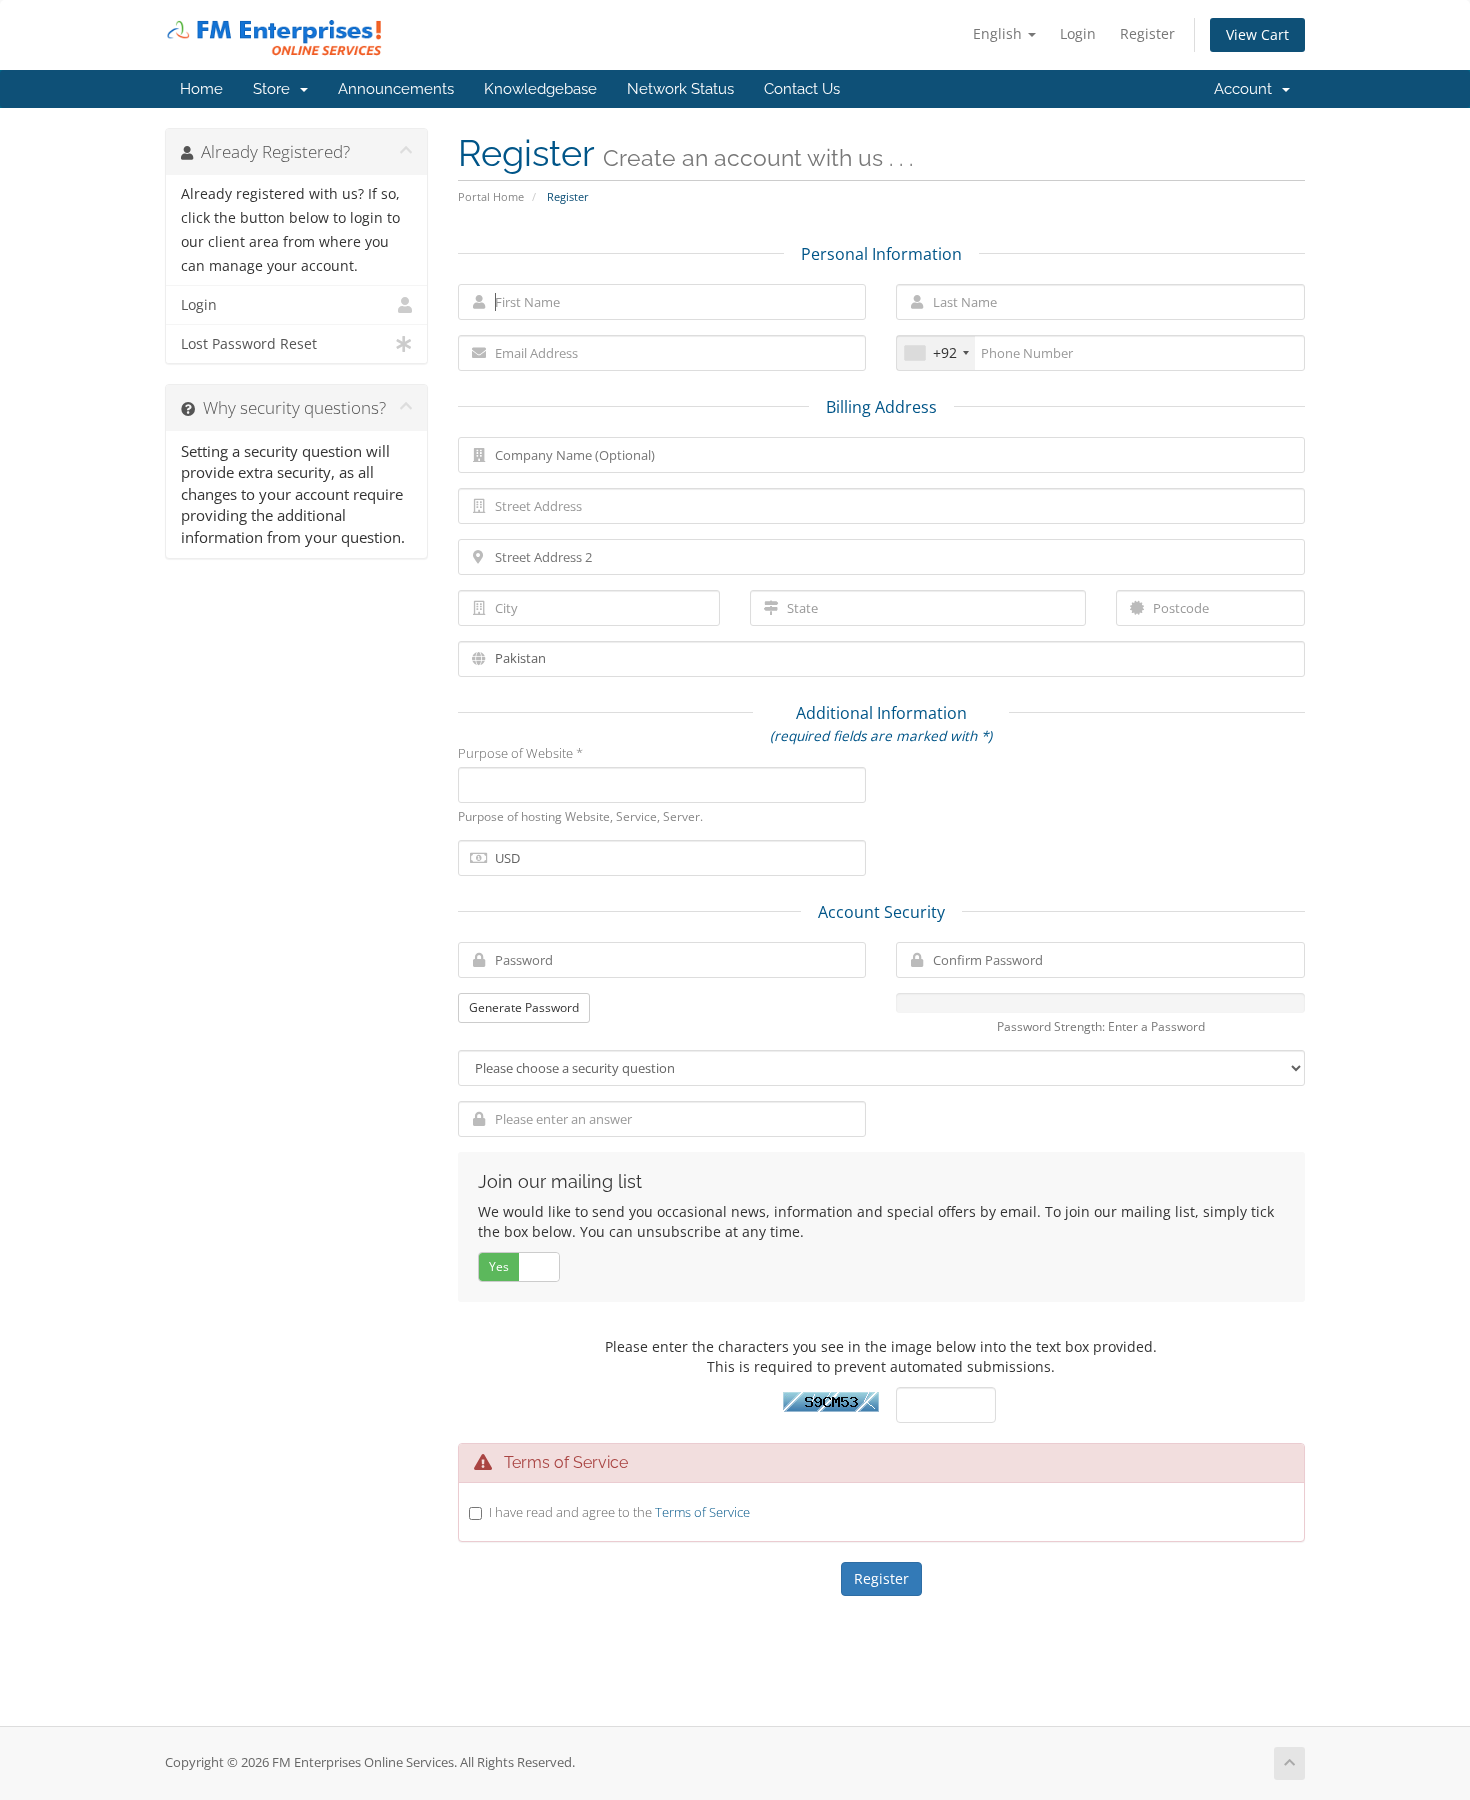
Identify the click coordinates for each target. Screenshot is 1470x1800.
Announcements (396, 89)
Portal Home (491, 196)
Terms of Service (702, 1512)
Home (201, 89)
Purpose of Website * (520, 753)
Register (1147, 33)
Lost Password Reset (249, 344)
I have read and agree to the (619, 1512)
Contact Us (802, 89)
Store (275, 89)
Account (1247, 89)
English (999, 33)
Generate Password (524, 1007)
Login (1078, 33)
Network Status (680, 89)
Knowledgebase (540, 89)
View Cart (1257, 34)
